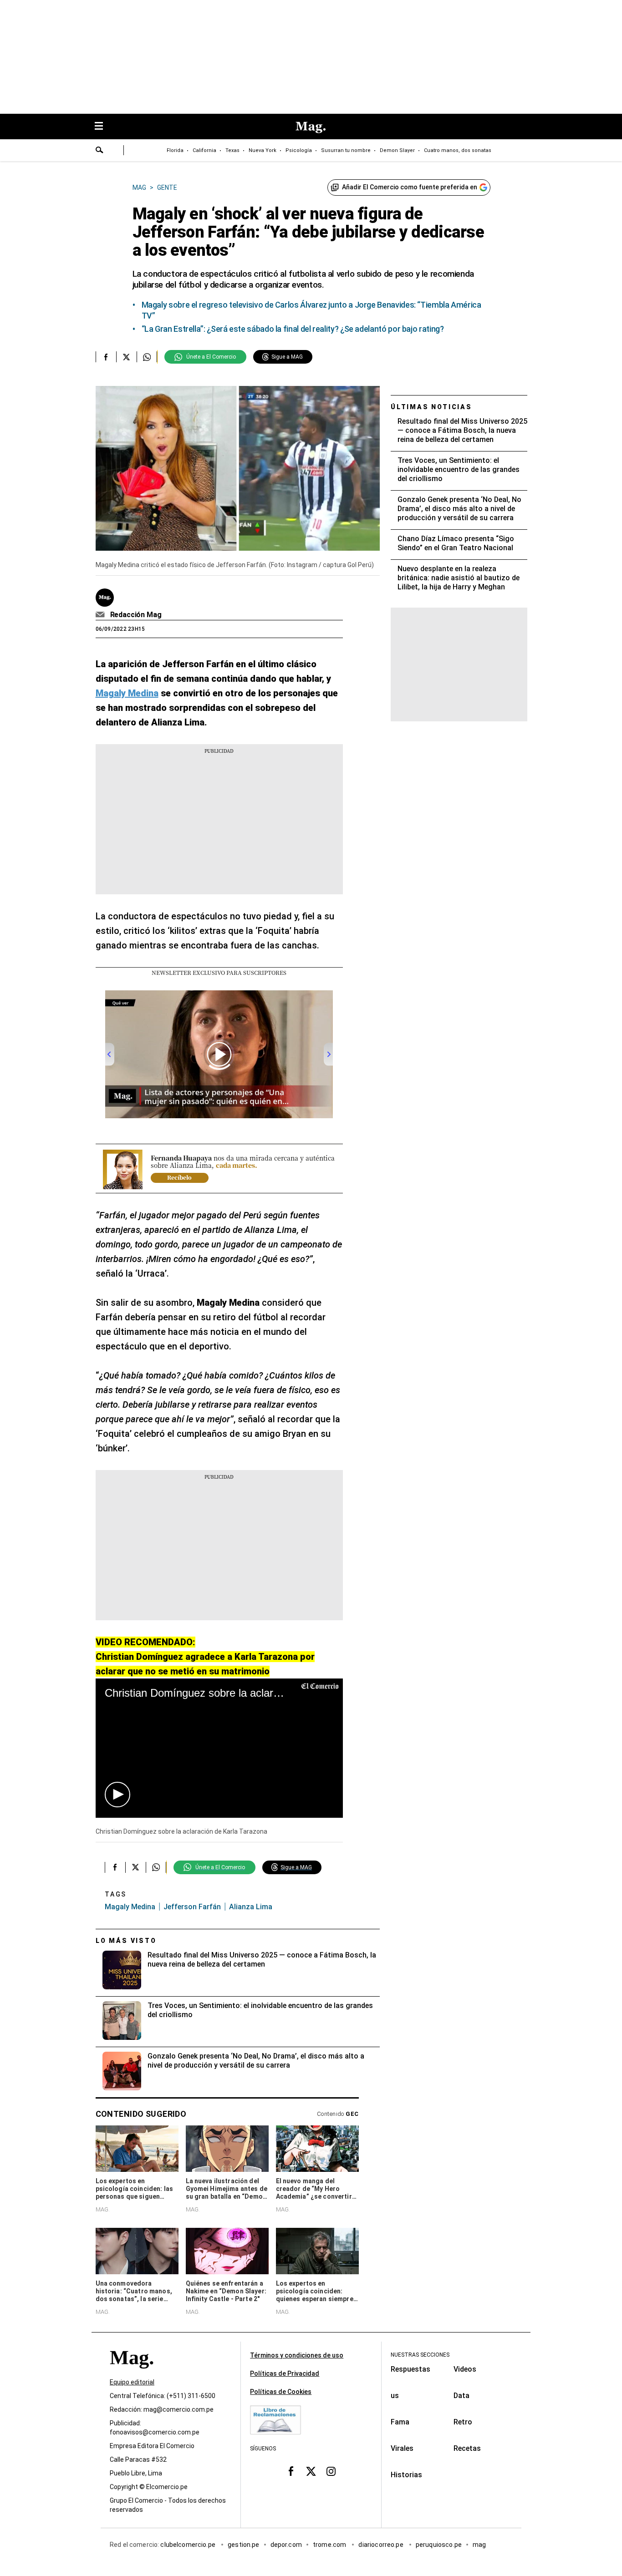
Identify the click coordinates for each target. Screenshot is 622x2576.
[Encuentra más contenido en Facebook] (106, 357)
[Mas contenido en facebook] (291, 2471)
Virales (402, 2448)
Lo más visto (126, 1941)
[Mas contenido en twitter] (311, 2471)
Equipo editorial (132, 2382)
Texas (232, 150)
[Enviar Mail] (101, 615)
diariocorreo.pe (381, 2545)
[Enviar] (100, 151)
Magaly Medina (130, 1907)
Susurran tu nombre (346, 150)
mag (479, 2545)
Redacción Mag (136, 615)
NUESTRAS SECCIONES (420, 2355)
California (204, 150)
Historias (406, 2475)
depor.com (286, 2545)
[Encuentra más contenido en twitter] (126, 357)
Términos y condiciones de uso (297, 2355)
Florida (175, 150)
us (395, 2396)
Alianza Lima (251, 1907)
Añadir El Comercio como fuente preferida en (410, 187)
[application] (219, 1748)
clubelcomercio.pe (189, 2545)
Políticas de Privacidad (285, 2373)
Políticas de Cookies (281, 2392)
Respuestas (410, 2369)
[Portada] (132, 2374)
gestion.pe (244, 2545)
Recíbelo (179, 1177)
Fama (400, 2422)
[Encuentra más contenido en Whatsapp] (147, 357)
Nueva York (263, 150)
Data (461, 2396)
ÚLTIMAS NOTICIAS (431, 407)
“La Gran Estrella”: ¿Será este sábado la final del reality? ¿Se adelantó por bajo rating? (293, 329)
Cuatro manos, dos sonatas (458, 150)
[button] (117, 1795)
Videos (465, 2369)
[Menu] (103, 127)
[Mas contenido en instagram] (331, 2471)
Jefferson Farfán (192, 1907)
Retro (463, 2422)
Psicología (299, 150)
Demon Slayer (397, 150)
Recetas (467, 2448)
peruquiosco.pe (439, 2545)
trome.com (330, 2545)
